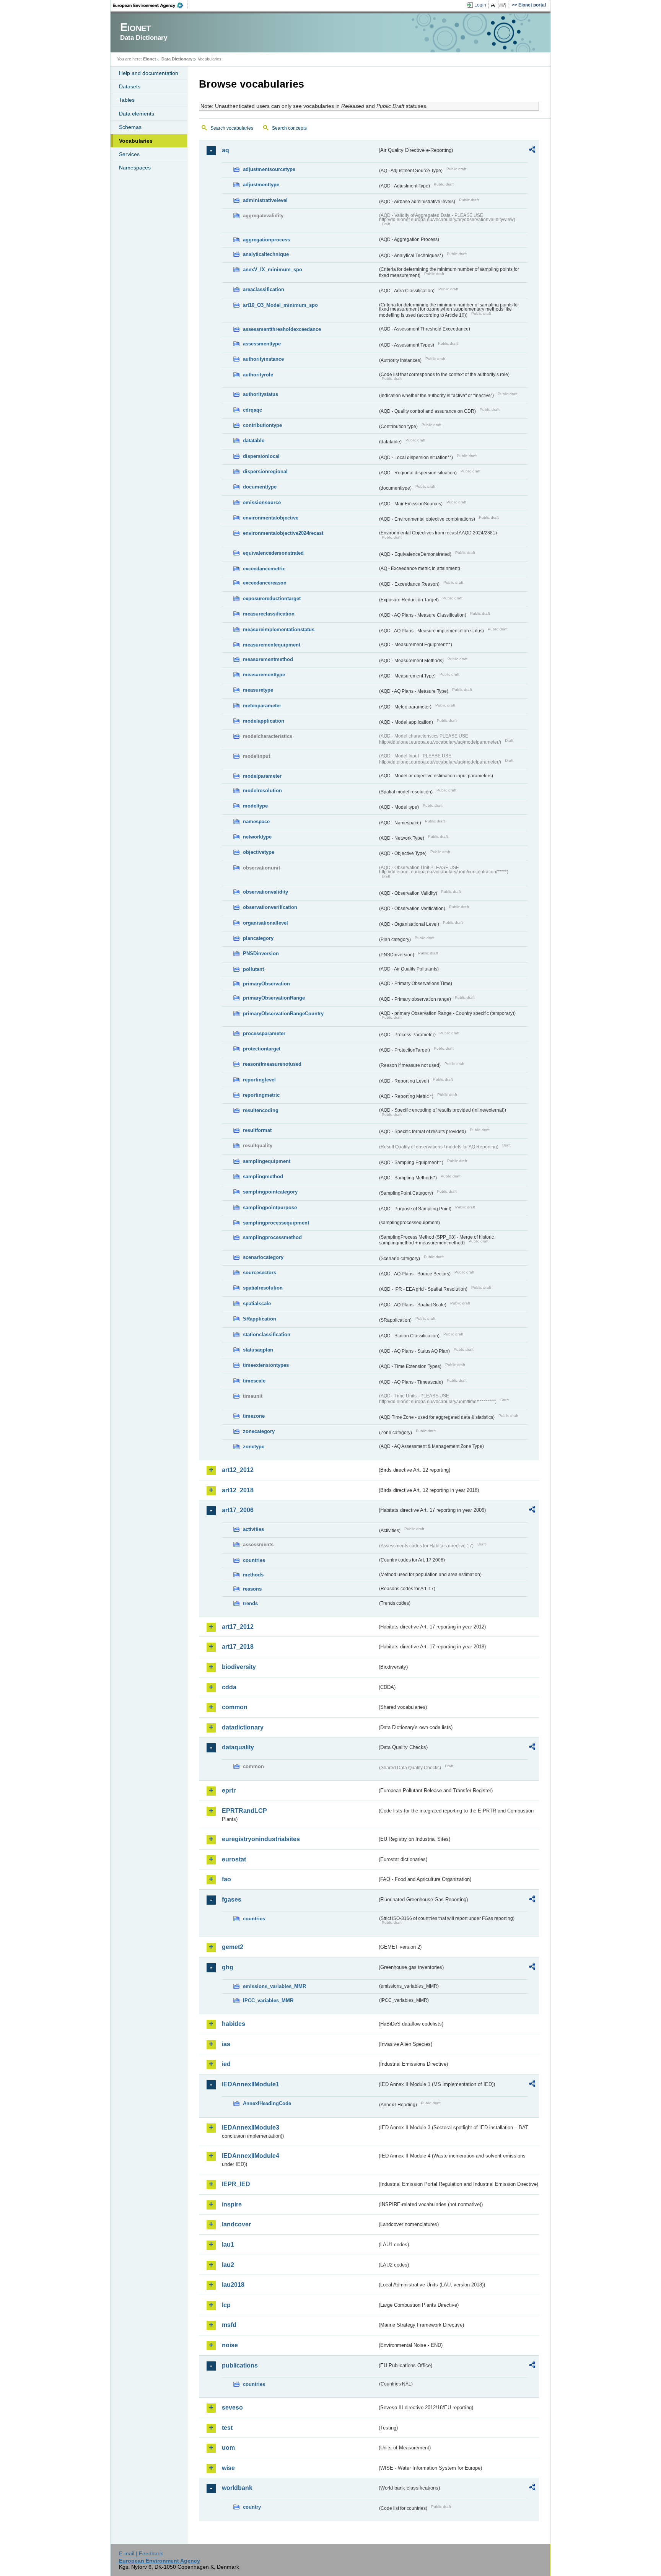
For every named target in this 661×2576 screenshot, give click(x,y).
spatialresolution (263, 1288)
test (227, 2428)
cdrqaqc (252, 410)
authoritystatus (260, 394)
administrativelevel (265, 200)
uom (228, 2448)
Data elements (137, 114)
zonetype (254, 1447)
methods (253, 1575)
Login (480, 5)
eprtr (229, 1790)
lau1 (228, 2245)
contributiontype (262, 425)
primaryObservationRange (274, 998)
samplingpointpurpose (270, 1207)
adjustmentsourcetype (269, 169)
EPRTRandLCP (244, 1811)
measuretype (258, 690)
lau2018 (233, 2285)
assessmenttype (262, 344)
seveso (232, 2407)
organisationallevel (265, 923)
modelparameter (262, 776)
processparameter (264, 1033)
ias (226, 2044)
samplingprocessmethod (272, 1237)
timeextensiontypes (266, 1365)
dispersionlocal (261, 456)
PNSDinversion (261, 953)
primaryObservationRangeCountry (283, 1014)
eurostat (234, 1859)
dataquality (238, 1747)
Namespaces (135, 168)
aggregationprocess (266, 240)
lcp (226, 2305)
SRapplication (260, 1319)
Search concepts (289, 128)
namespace (256, 821)
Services (129, 154)
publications (240, 2365)
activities (253, 1529)
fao (226, 1879)
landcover (236, 2224)
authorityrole (258, 375)
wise (228, 2468)
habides (234, 2024)
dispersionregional (265, 471)
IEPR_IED (236, 2184)
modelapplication (264, 721)
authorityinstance (263, 359)
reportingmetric (261, 1095)
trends (250, 1603)
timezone (254, 1416)
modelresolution (262, 791)
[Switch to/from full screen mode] (504, 5)
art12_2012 (238, 1470)
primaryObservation (266, 984)
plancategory (258, 938)
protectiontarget (262, 1049)
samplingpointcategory (270, 1192)
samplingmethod (263, 1176)
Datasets (130, 86)
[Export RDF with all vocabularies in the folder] (532, 151)
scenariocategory (263, 1257)
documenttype (260, 487)
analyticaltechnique (266, 254)
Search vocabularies (232, 128)
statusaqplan (258, 1350)
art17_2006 (238, 1510)
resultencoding (261, 1110)
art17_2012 (238, 1627)
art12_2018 (238, 1490)
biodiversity (239, 1667)
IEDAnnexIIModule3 (251, 2127)
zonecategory (259, 1431)
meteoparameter (262, 706)
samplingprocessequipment (276, 1223)
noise (230, 2345)
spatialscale (257, 1303)
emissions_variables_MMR (274, 1986)
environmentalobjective (271, 518)
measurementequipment (272, 645)
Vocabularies (136, 141)
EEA (150, 5)
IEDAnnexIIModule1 (251, 2084)
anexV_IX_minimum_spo (273, 269)
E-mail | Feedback (141, 2553)
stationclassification (267, 1334)
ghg (228, 1967)
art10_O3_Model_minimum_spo (280, 305)
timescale (254, 1381)
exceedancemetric (264, 569)
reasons (252, 1589)
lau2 (228, 2265)
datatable (254, 440)
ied (226, 2064)
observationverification (270, 907)
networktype (257, 837)
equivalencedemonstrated (273, 553)
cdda (229, 1687)
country (252, 2507)
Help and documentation (149, 73)
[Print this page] (494, 5)
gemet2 (233, 1947)
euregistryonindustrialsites (261, 1839)
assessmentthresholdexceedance (282, 329)
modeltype (255, 806)
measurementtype (264, 675)
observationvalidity (265, 892)
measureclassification (269, 614)
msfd (229, 2325)
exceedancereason (265, 583)
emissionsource (262, 502)
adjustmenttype (261, 185)
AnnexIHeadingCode (267, 2103)
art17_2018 (238, 1647)
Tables (127, 100)
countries (254, 1560)
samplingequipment (267, 1161)
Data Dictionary (177, 59)
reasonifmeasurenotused (272, 1064)
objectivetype (259, 852)
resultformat (257, 1130)
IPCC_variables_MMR (268, 2000)
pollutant (253, 969)
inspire (232, 2204)
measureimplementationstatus (279, 629)
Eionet (150, 59)
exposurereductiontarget (272, 598)
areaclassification (264, 289)
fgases (232, 1899)
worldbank (237, 2488)
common (235, 1707)
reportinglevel (259, 1080)
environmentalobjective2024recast (283, 533)
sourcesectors (260, 1273)
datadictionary (243, 1727)
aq (225, 150)
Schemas (130, 127)
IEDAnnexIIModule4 (251, 2156)
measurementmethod (268, 659)
